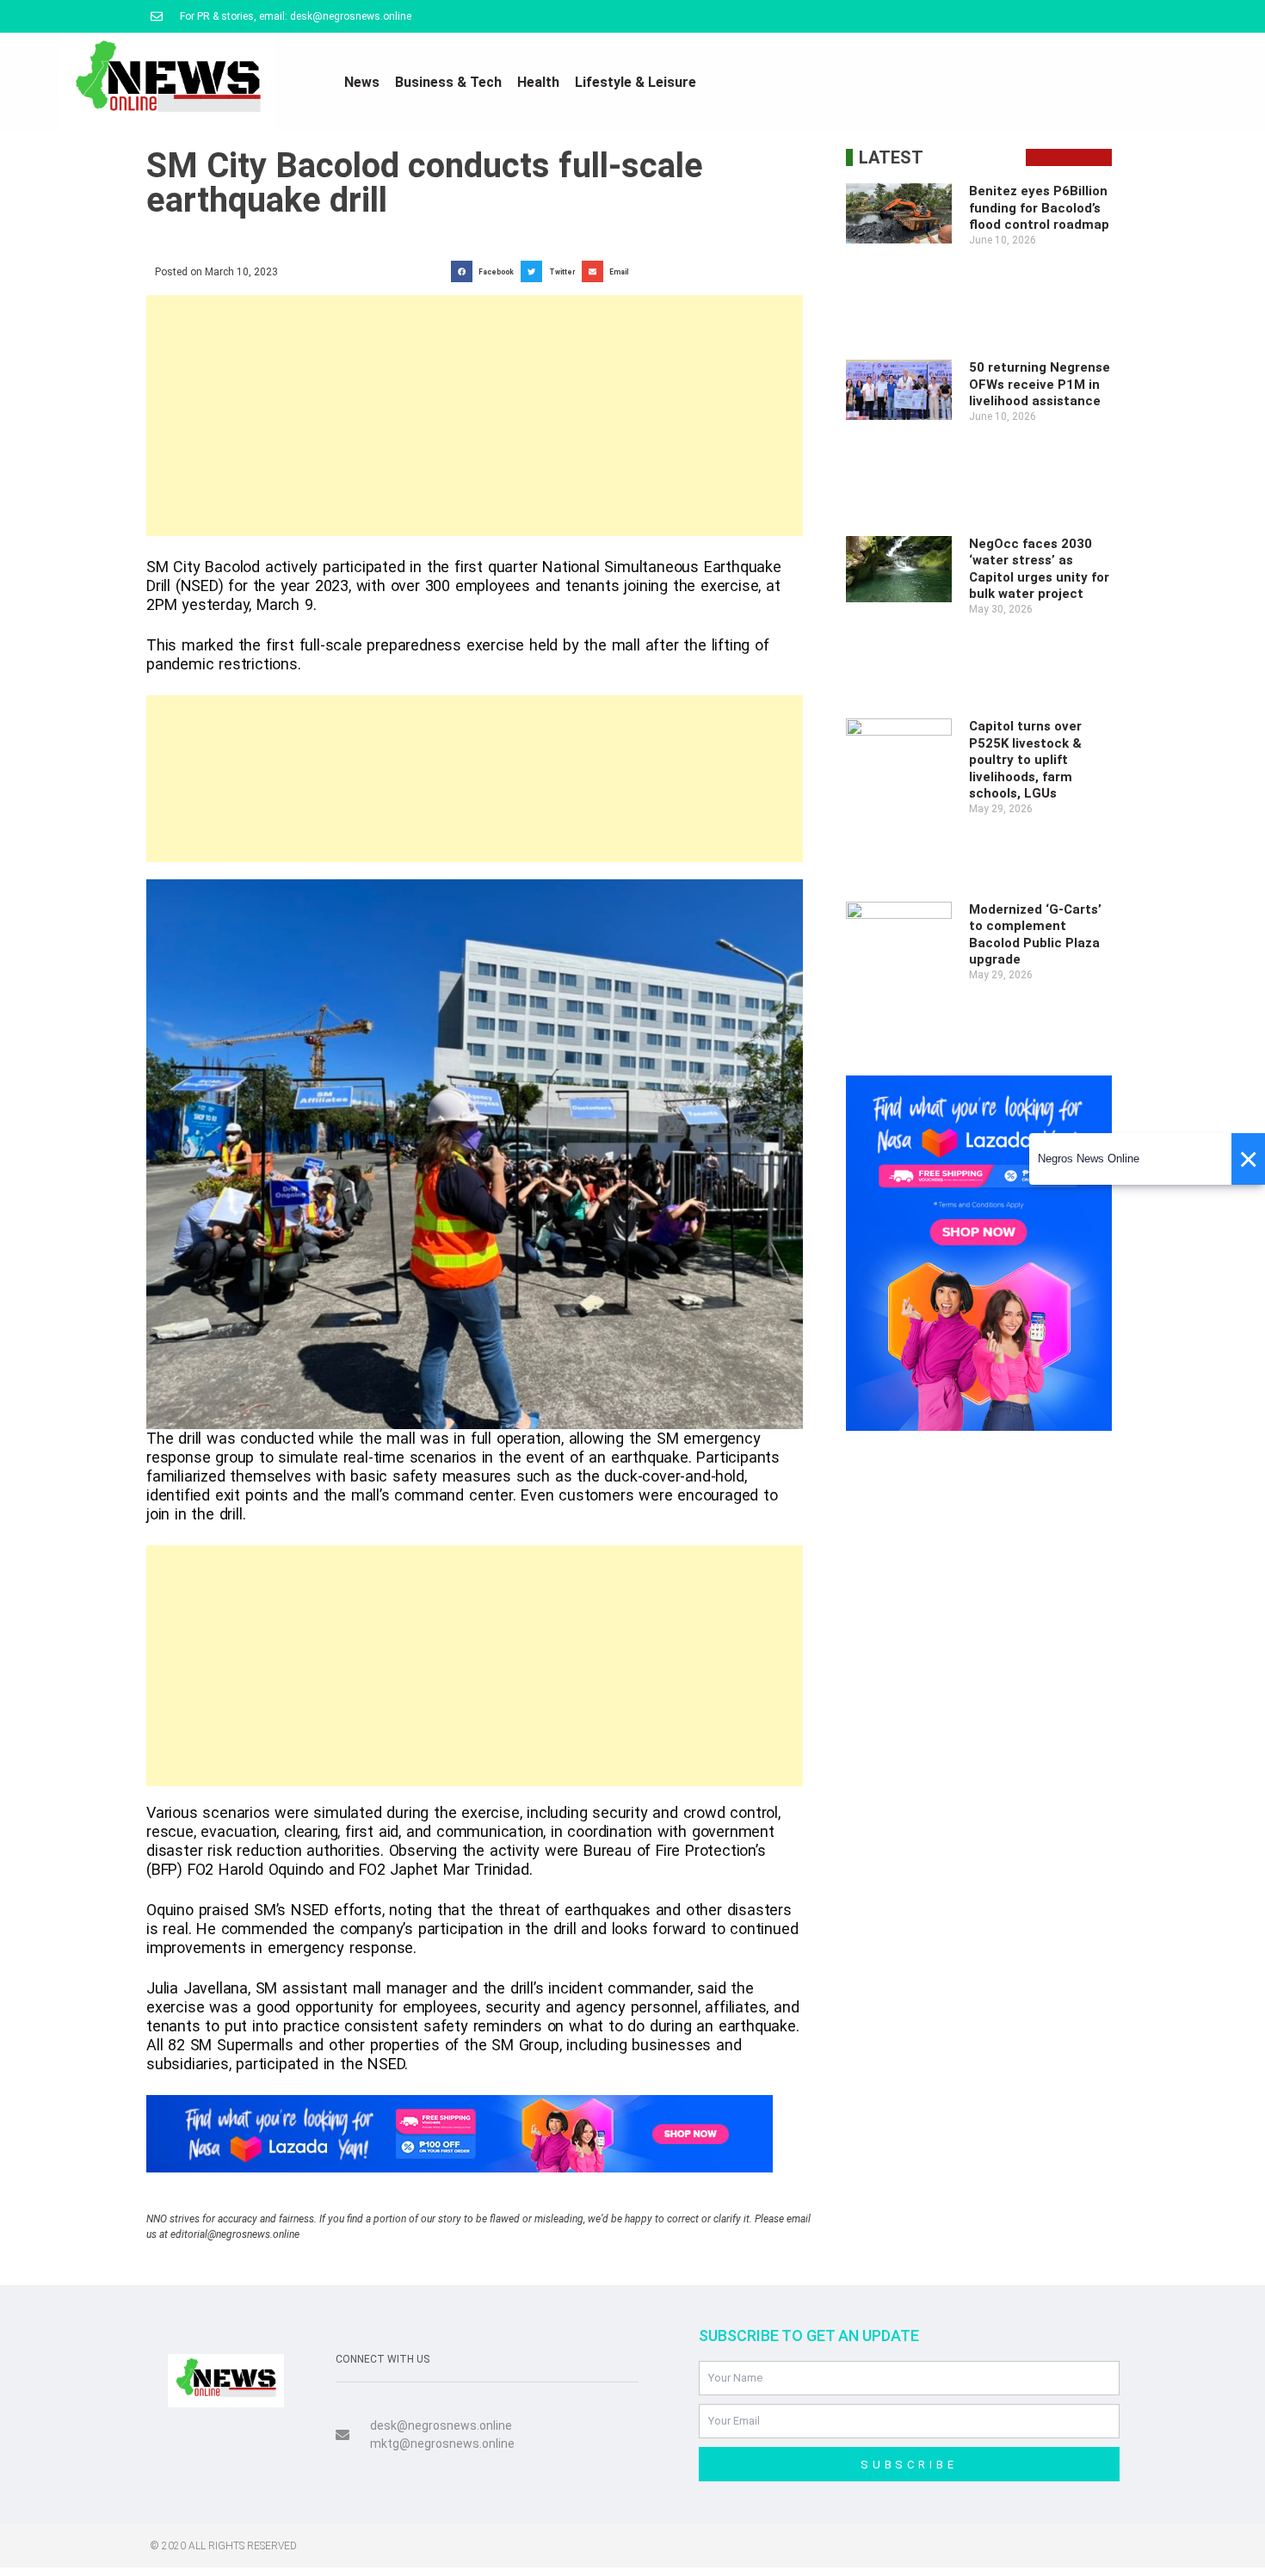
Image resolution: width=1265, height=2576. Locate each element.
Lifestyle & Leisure (636, 82)
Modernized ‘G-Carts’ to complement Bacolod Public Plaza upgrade (1035, 935)
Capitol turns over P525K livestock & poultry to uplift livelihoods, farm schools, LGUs (1025, 760)
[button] (486, 271)
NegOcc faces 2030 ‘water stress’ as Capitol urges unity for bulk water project (1039, 569)
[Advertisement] (475, 416)
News (362, 82)
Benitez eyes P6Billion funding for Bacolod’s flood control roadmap (1039, 208)
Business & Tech (448, 82)
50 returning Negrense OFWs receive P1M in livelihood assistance (1040, 384)
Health (538, 82)
